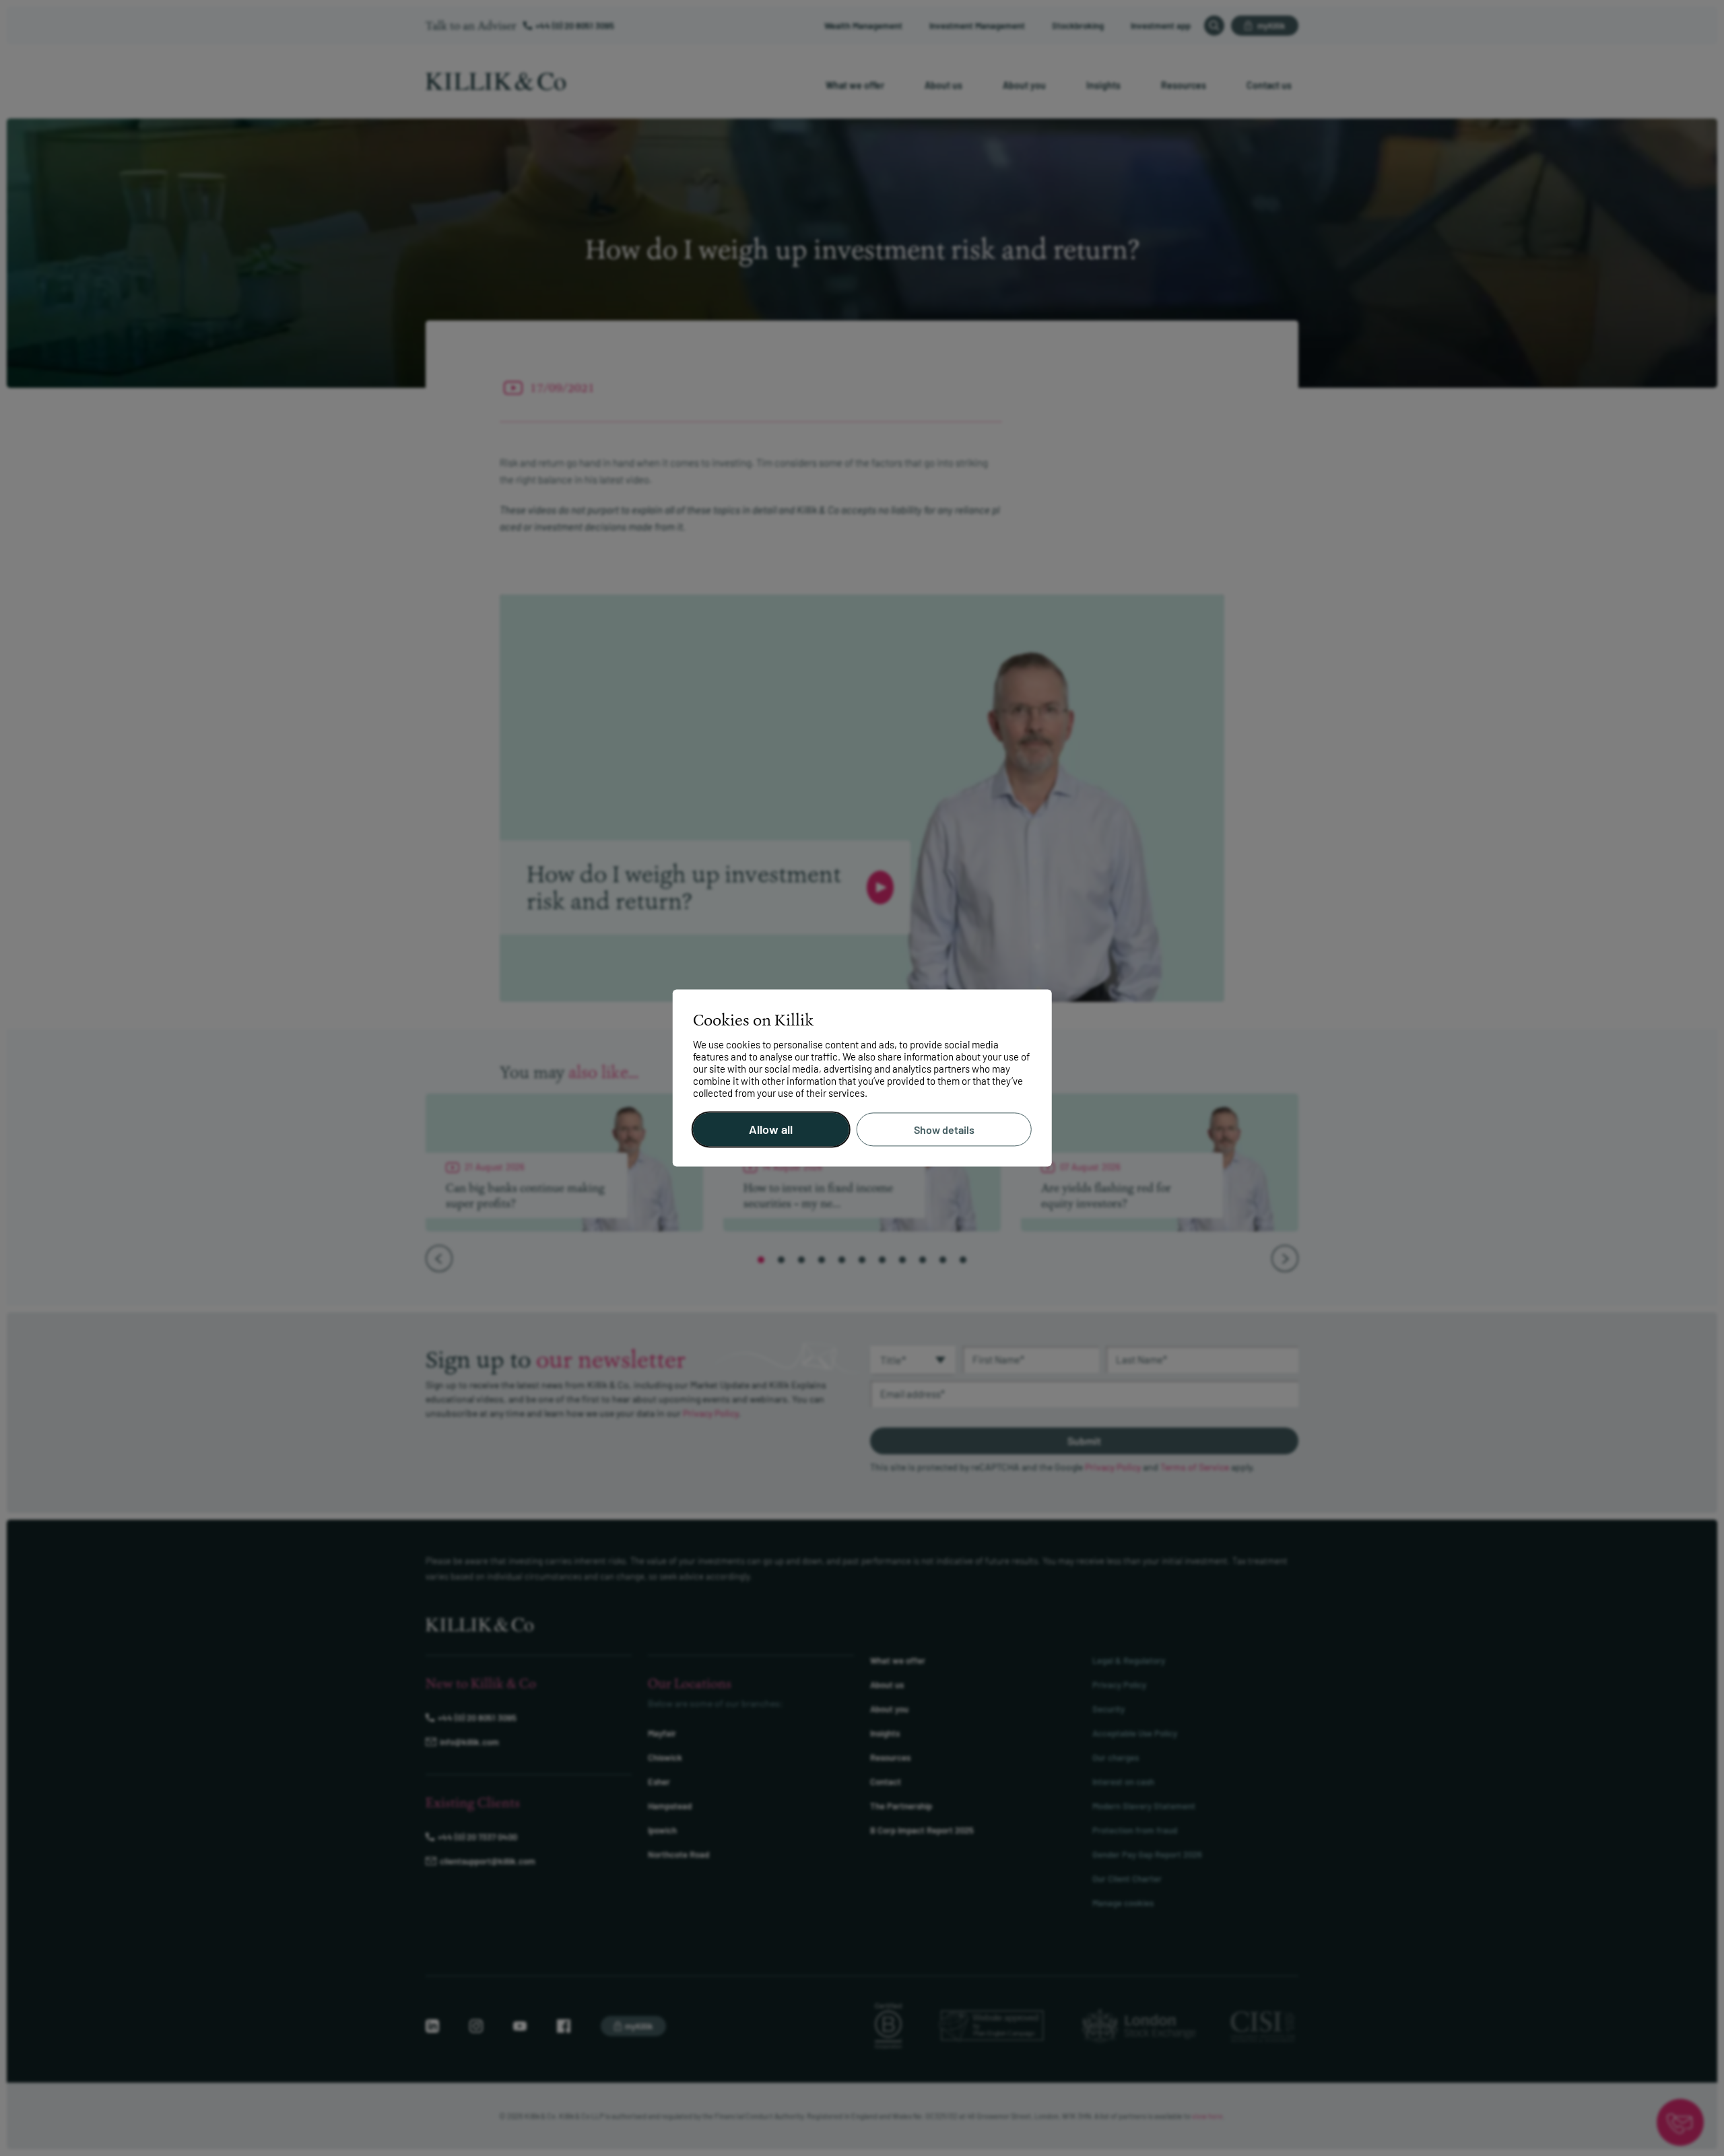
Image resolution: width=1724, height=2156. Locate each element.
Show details (944, 1130)
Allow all (771, 1130)
